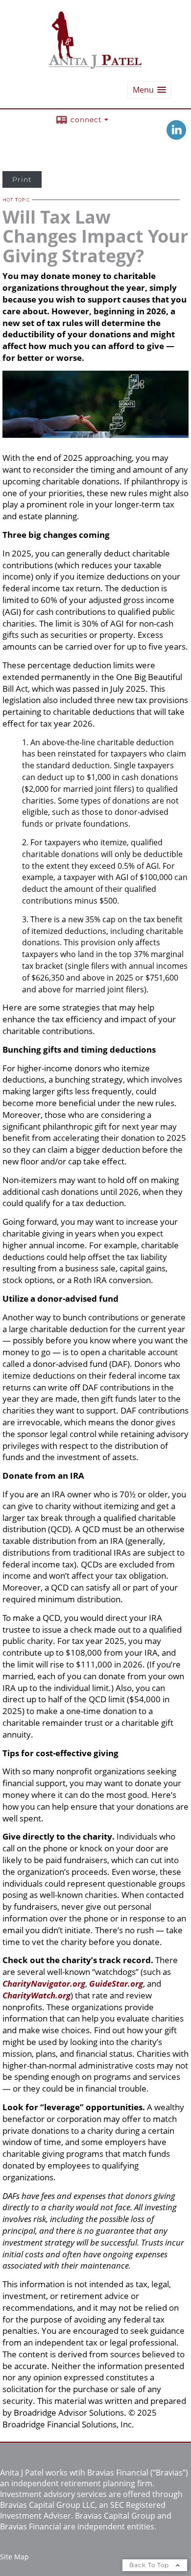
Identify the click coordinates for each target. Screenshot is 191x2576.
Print (22, 179)
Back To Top (150, 2565)
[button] (149, 90)
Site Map (14, 2557)
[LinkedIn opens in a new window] (176, 137)
